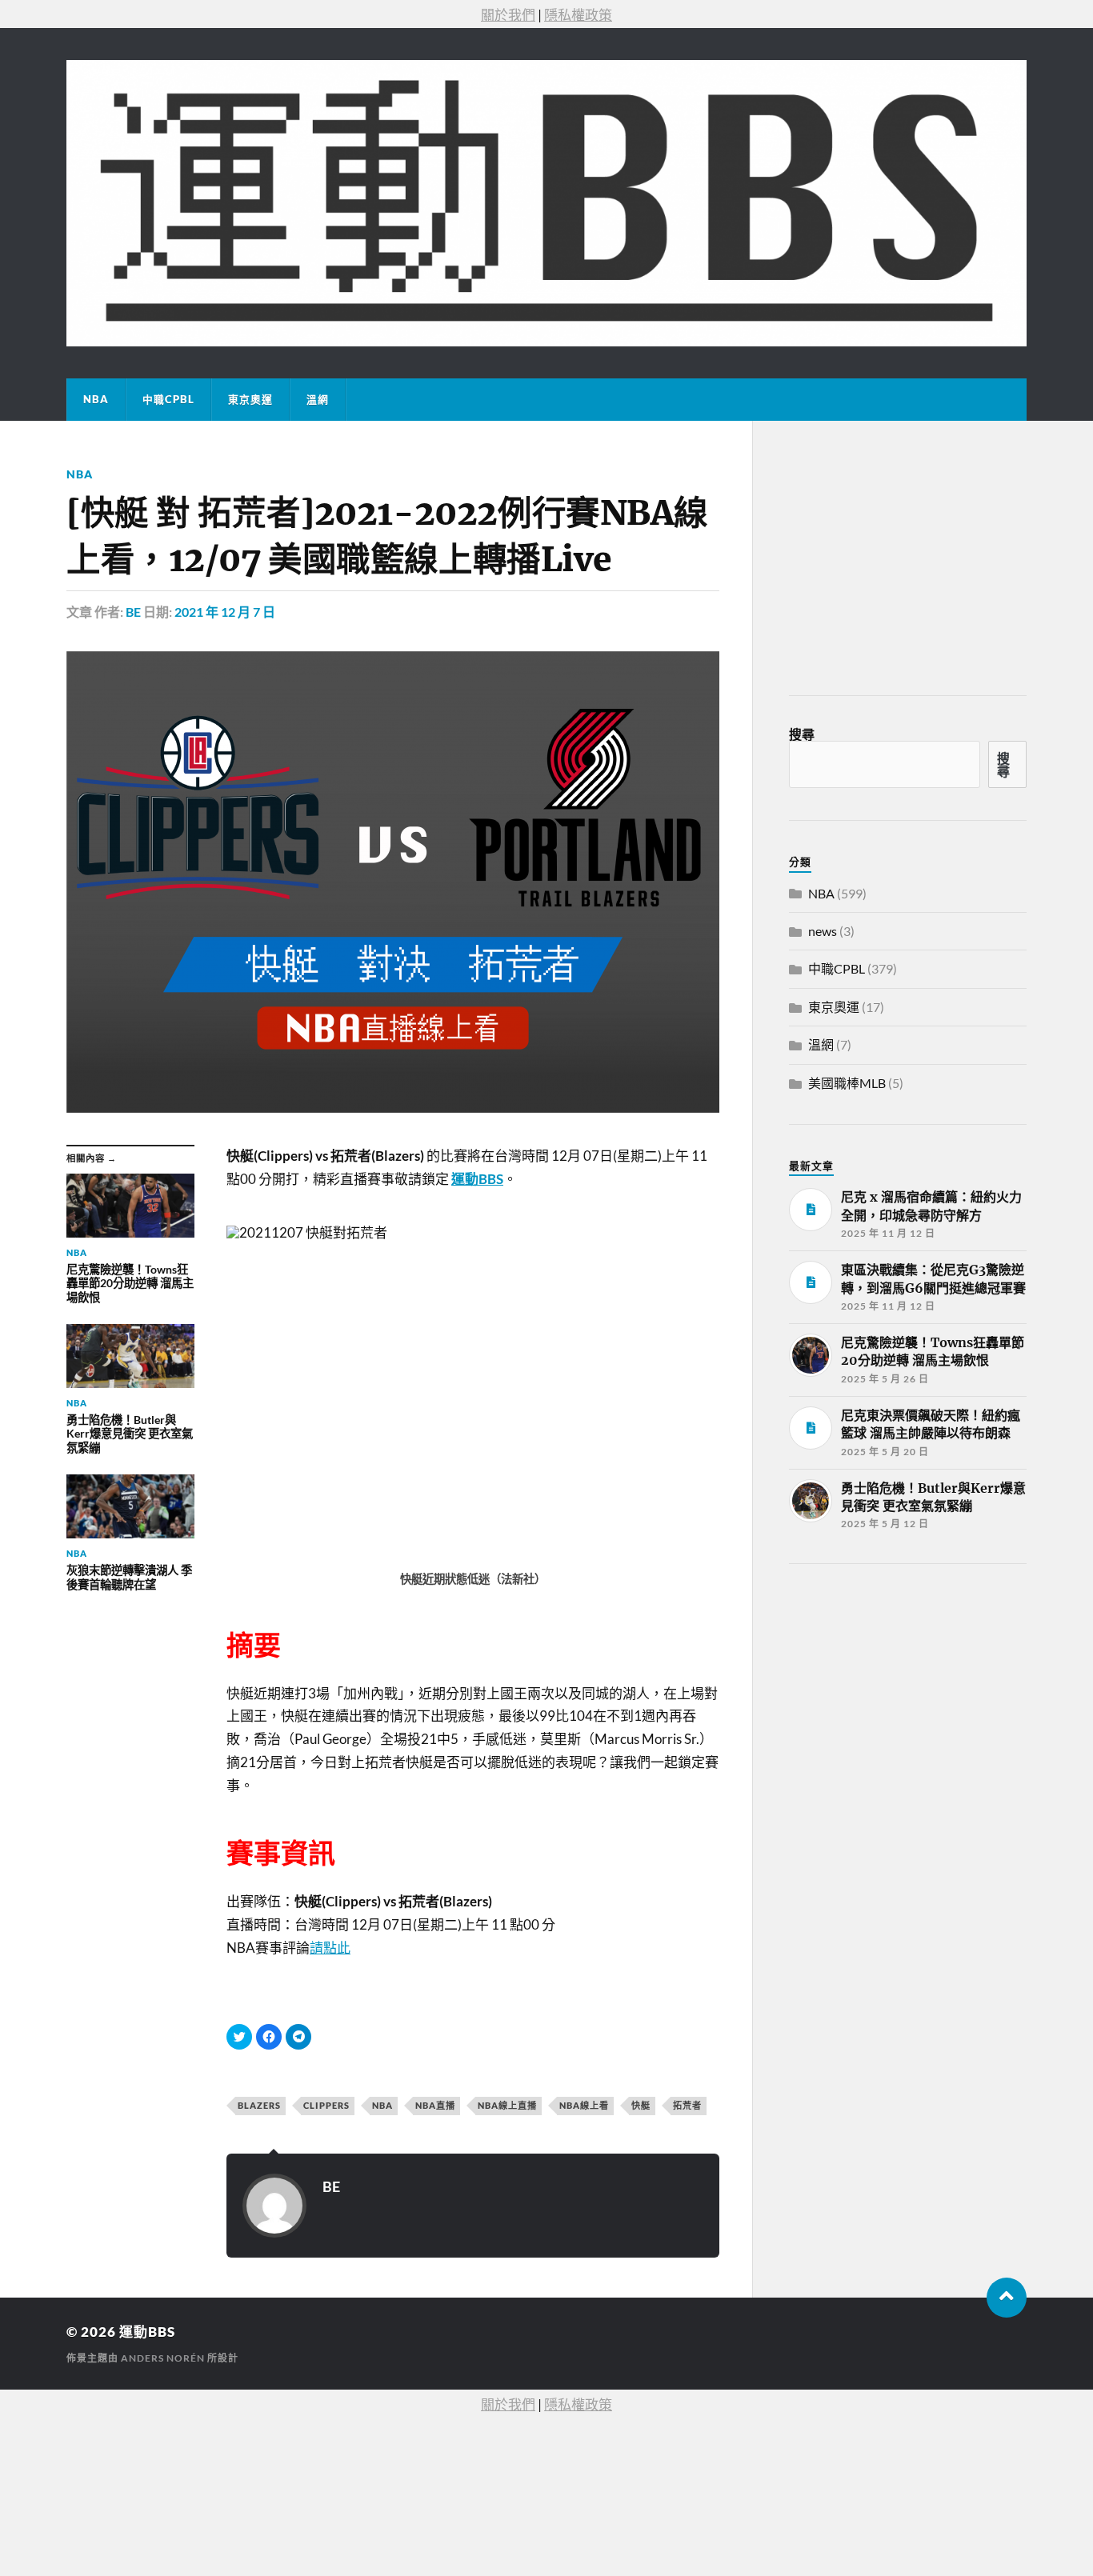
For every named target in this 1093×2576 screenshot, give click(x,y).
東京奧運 (250, 399)
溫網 (318, 399)
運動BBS (147, 2332)
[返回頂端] (1007, 2298)
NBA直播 (435, 2105)
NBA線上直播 (507, 2105)
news (823, 931)
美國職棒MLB (847, 1083)
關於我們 (508, 15)
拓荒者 (687, 2105)
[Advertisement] (909, 1696)
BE (133, 612)
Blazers (259, 2105)
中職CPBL (168, 399)
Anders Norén (163, 2358)
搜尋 (802, 734)
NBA (96, 399)
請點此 (330, 1948)
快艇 (641, 2105)
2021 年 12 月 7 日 (225, 612)
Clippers (326, 2105)
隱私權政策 (578, 15)
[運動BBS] (546, 203)
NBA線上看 (584, 2105)
